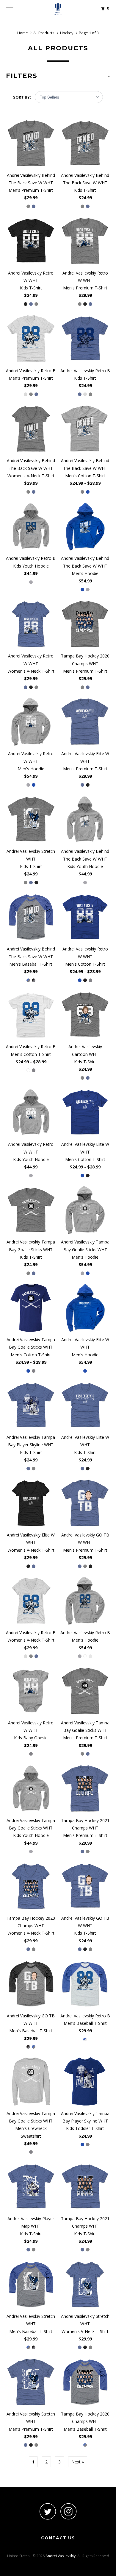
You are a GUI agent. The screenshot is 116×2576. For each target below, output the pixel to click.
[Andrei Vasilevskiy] (58, 9)
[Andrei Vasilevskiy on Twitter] (48, 2511)
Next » (78, 2462)
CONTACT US (58, 2538)
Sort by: (22, 97)
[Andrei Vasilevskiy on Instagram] (68, 2511)
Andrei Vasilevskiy (61, 2556)
